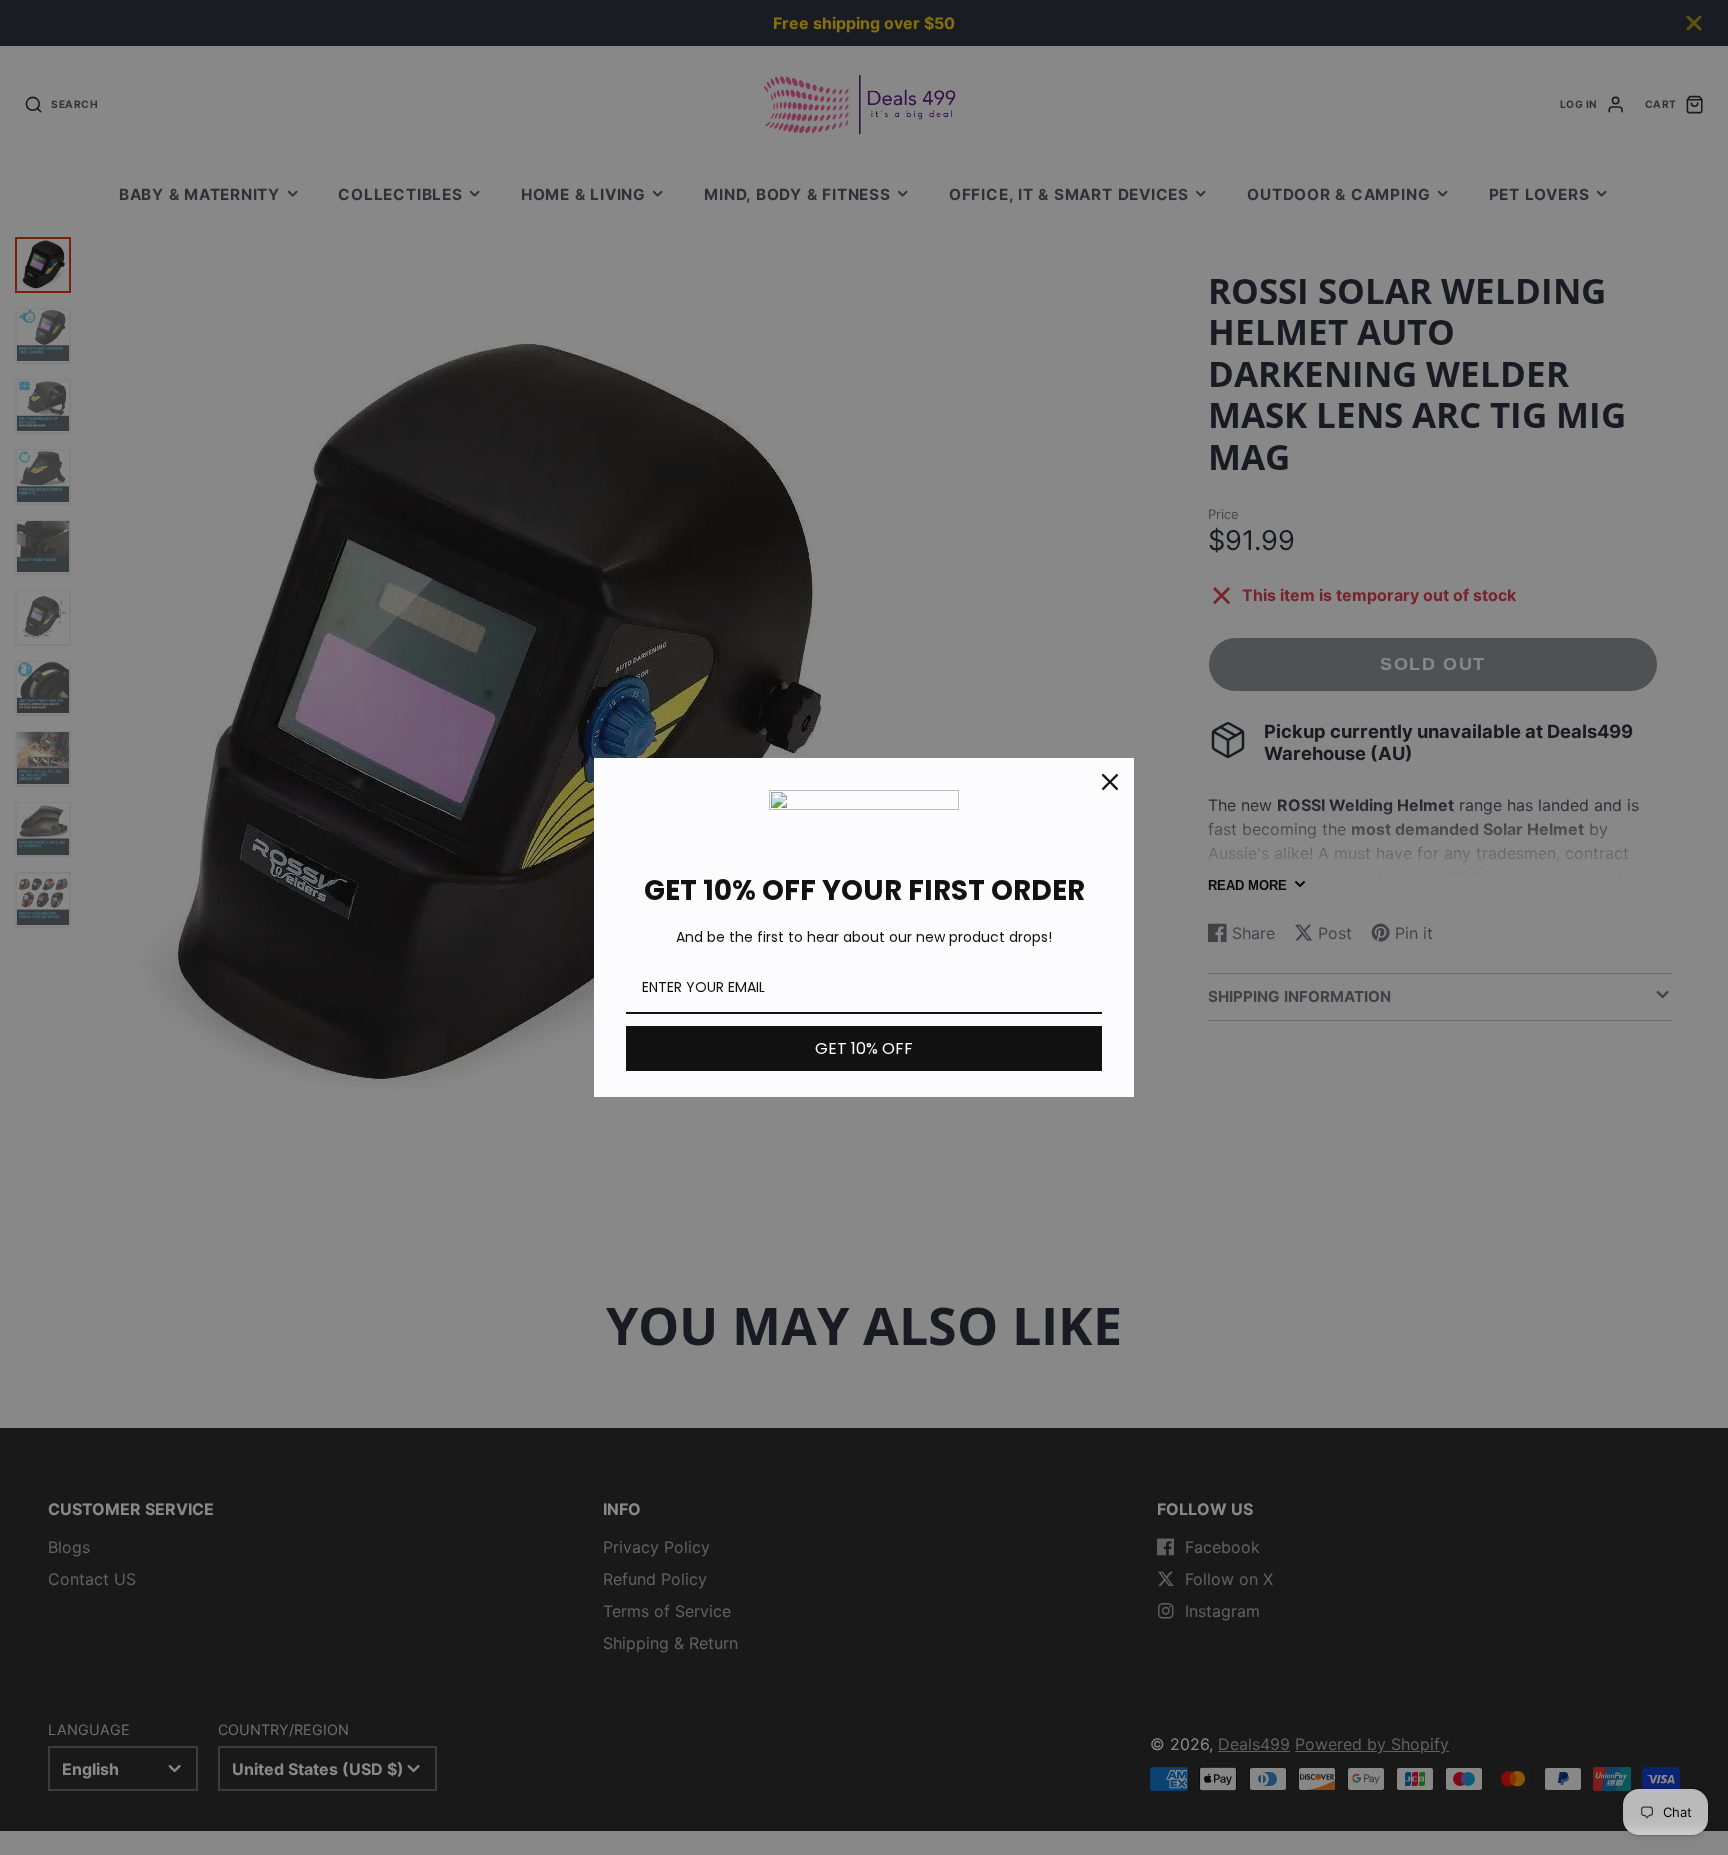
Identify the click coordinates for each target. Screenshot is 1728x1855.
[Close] (1110, 782)
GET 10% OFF (864, 1048)
